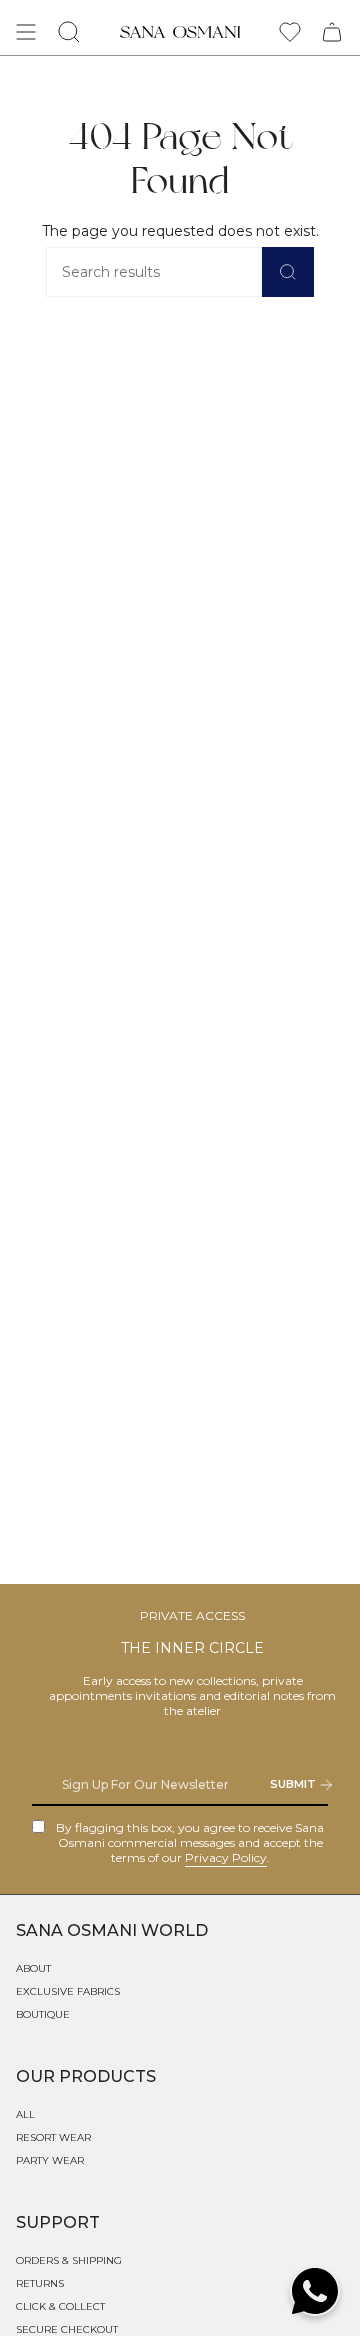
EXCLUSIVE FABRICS (68, 1991)
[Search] (288, 272)
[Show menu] (26, 32)
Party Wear (50, 2160)
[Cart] (332, 32)
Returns (40, 2283)
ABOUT (33, 1968)
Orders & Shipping (69, 2260)
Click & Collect (60, 2306)
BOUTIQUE (43, 2014)
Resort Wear (53, 2137)
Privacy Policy (226, 1857)
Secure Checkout (67, 2329)
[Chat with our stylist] (315, 2291)
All (25, 2114)
